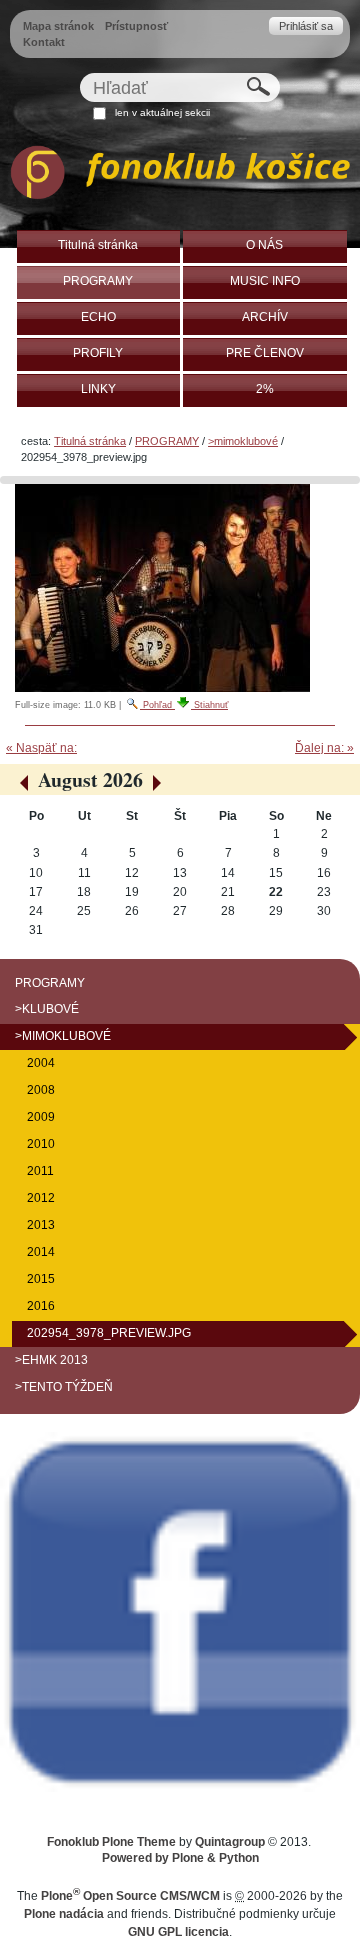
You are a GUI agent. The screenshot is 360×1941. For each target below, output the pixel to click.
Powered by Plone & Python (180, 1858)
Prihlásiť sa (306, 26)
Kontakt (44, 42)
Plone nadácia (64, 1914)
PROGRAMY (167, 441)
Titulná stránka (90, 441)
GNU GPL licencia (178, 1932)
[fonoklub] (180, 175)
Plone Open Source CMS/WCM (130, 1896)
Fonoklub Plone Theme (111, 1842)
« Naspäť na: (41, 748)
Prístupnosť (136, 26)
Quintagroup (230, 1842)
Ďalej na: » (324, 748)
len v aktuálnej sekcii (162, 112)
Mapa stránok (58, 26)
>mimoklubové (243, 441)
